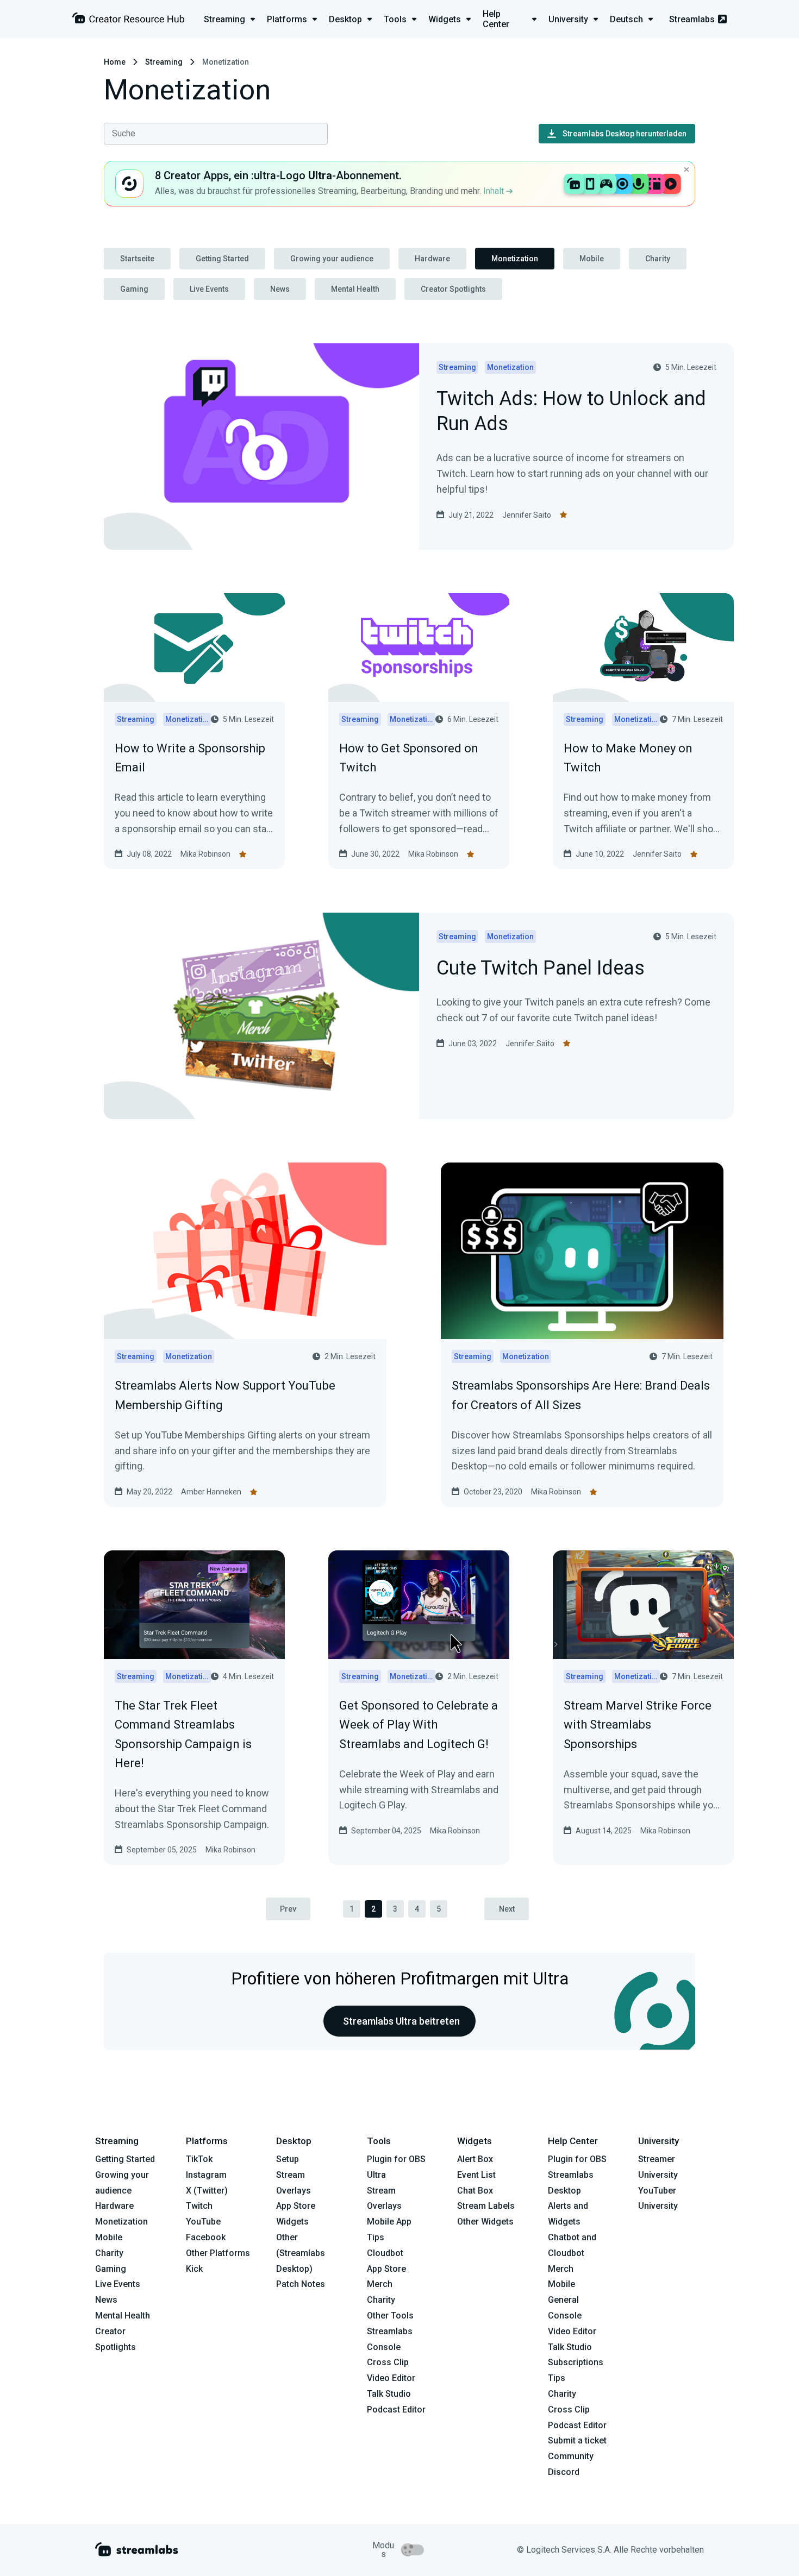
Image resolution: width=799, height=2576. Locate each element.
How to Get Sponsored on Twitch (409, 758)
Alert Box (475, 2159)
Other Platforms (218, 2253)
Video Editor (391, 2378)
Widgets (292, 2222)
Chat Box (475, 2191)
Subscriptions (576, 2362)
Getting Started (222, 259)
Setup (288, 2159)
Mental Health (355, 289)
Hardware (432, 259)
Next (507, 1909)
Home (115, 62)
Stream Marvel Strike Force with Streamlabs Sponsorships (638, 1724)
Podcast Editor (396, 2409)
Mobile (592, 259)
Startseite (137, 259)
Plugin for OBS (396, 2159)
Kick (194, 2269)
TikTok (199, 2159)
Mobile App (389, 2222)
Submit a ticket (577, 2440)
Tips (376, 2237)
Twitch (199, 2206)
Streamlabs (692, 19)
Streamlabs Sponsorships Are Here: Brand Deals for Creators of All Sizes (581, 1395)
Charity (658, 259)
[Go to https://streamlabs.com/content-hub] (128, 20)
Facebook (206, 2237)
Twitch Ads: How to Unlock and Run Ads (571, 412)
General (563, 2300)
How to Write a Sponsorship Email (190, 758)
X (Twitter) (207, 2191)
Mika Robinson (205, 854)
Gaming (134, 289)
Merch (380, 2284)
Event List (476, 2175)
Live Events (209, 289)
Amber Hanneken (211, 1492)
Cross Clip (388, 2362)
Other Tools (390, 2316)
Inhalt (495, 191)
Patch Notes (301, 2284)
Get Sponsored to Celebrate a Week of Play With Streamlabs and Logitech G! (419, 1724)
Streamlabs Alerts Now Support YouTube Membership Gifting (225, 1395)
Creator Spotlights (453, 289)
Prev (288, 1909)
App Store (296, 2206)
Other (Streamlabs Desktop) (301, 2253)
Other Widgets (485, 2222)
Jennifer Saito (527, 515)
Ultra (376, 2175)
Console (565, 2316)
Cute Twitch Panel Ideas (541, 969)
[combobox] (216, 134)
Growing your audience (332, 259)
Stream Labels (486, 2206)
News (280, 289)
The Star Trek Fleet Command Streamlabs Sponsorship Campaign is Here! (183, 1734)
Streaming (164, 62)
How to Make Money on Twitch (628, 758)
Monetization (515, 259)
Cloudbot (385, 2253)
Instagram (206, 2175)
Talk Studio (389, 2394)
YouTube (203, 2222)
